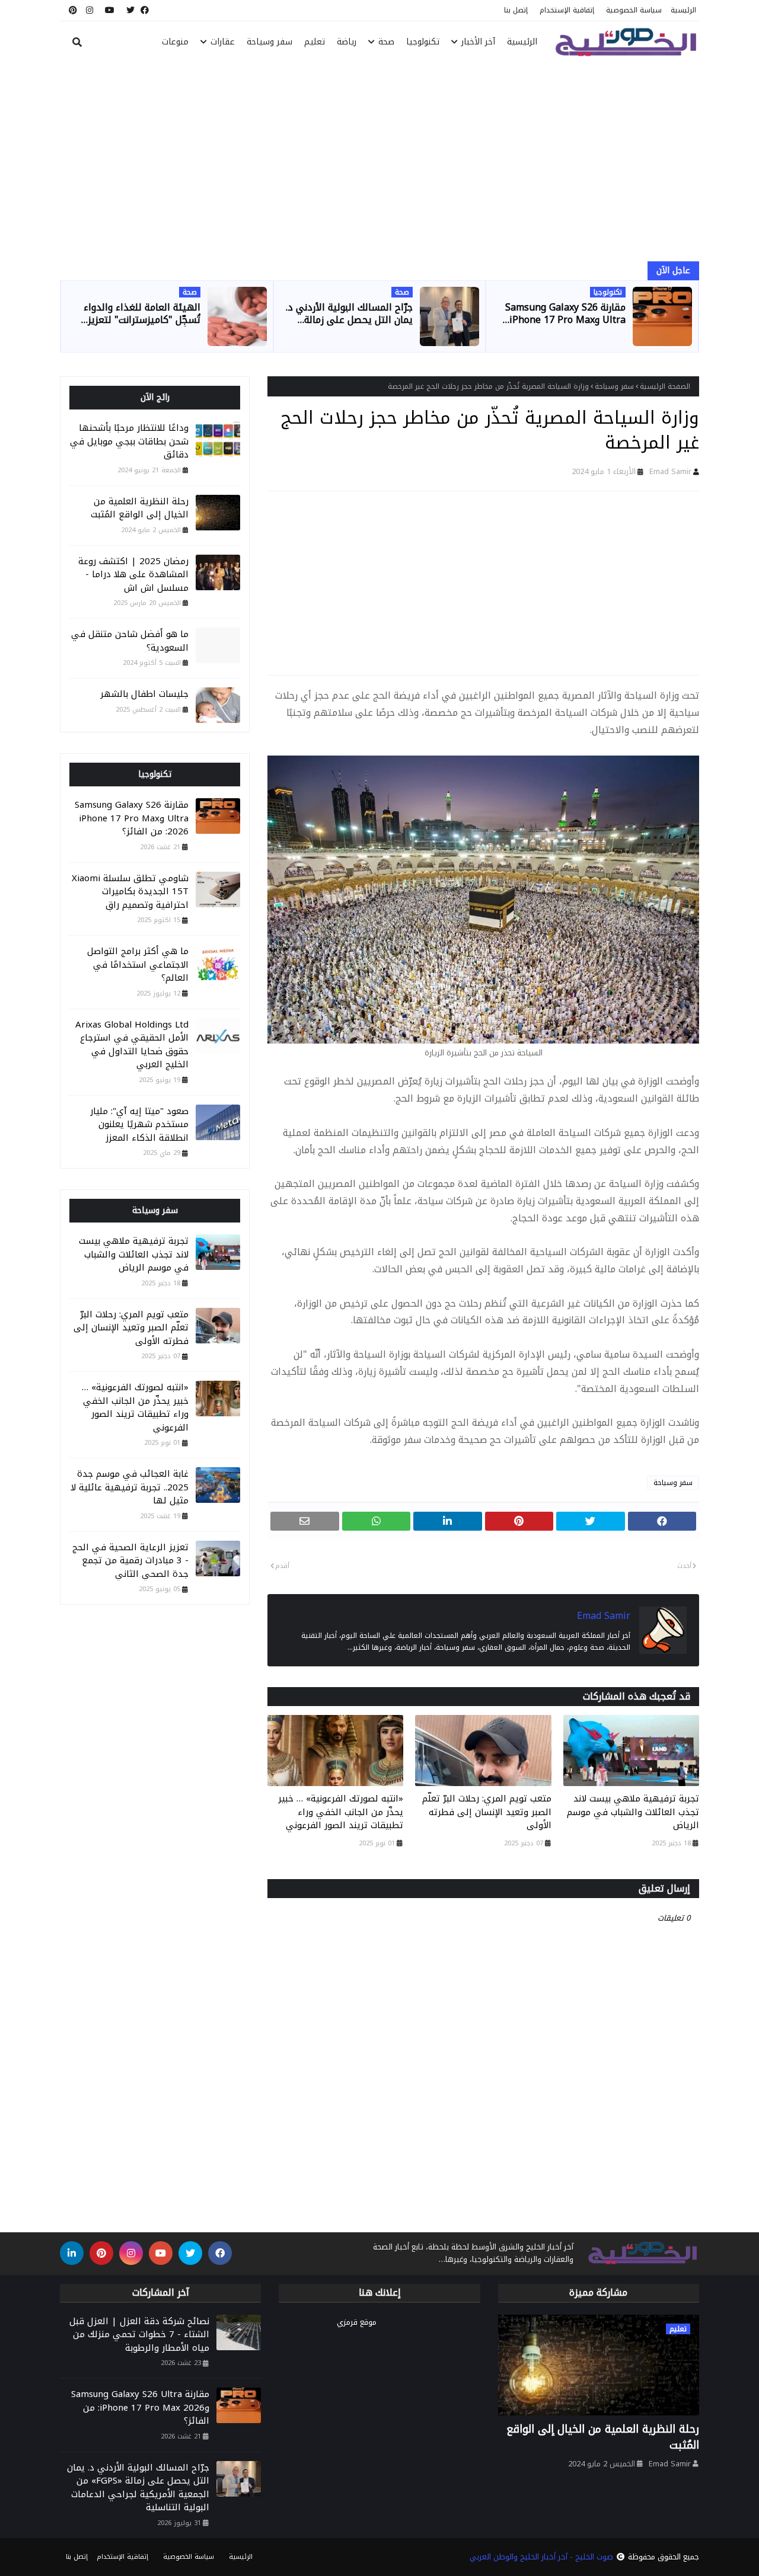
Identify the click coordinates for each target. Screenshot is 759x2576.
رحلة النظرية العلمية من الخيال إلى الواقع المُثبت (140, 508)
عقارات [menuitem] (223, 42)
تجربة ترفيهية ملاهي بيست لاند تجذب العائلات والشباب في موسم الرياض (633, 1812)
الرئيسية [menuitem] (522, 42)
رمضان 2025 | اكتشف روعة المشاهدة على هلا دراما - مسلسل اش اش (133, 575)
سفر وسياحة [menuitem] (270, 42)
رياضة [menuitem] (347, 42)
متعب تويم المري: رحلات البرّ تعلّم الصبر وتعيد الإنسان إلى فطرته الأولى (487, 1812)
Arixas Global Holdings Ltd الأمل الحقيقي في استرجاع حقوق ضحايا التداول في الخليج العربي (132, 1045)
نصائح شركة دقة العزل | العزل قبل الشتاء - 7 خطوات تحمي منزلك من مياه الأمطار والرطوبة (139, 2335)
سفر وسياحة (614, 386)
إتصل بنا (516, 10)
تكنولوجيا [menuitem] (423, 42)
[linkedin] (72, 2253)
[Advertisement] (379, 164)
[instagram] (90, 10)
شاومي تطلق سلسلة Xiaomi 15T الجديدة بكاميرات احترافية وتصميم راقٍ (130, 892)
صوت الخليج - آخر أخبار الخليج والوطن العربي (541, 2557)
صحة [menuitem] (386, 42)
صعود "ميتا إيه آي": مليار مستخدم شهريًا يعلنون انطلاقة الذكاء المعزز (139, 1125)
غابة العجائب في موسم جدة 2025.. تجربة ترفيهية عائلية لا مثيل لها (130, 1487)
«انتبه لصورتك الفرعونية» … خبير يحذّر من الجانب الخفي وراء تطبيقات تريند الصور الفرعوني (341, 1812)
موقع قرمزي (357, 2322)
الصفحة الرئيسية (665, 386)
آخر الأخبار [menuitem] (478, 42)
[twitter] (130, 10)
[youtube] (110, 10)
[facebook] (145, 10)
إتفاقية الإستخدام (567, 10)
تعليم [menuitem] (315, 42)
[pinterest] (71, 10)
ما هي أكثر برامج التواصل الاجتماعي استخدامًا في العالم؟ (138, 965)
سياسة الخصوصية (634, 10)
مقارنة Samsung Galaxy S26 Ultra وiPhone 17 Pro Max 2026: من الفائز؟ (565, 314)
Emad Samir (670, 471)
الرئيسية (683, 10)
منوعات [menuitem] (175, 42)
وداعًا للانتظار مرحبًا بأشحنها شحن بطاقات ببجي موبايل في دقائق (129, 441)
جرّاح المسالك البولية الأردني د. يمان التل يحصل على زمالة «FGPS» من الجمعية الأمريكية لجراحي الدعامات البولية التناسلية (349, 314)
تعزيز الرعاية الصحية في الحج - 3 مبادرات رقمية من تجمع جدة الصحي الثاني (130, 1561)
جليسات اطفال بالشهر (144, 694)
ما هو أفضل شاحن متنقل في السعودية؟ (130, 641)
